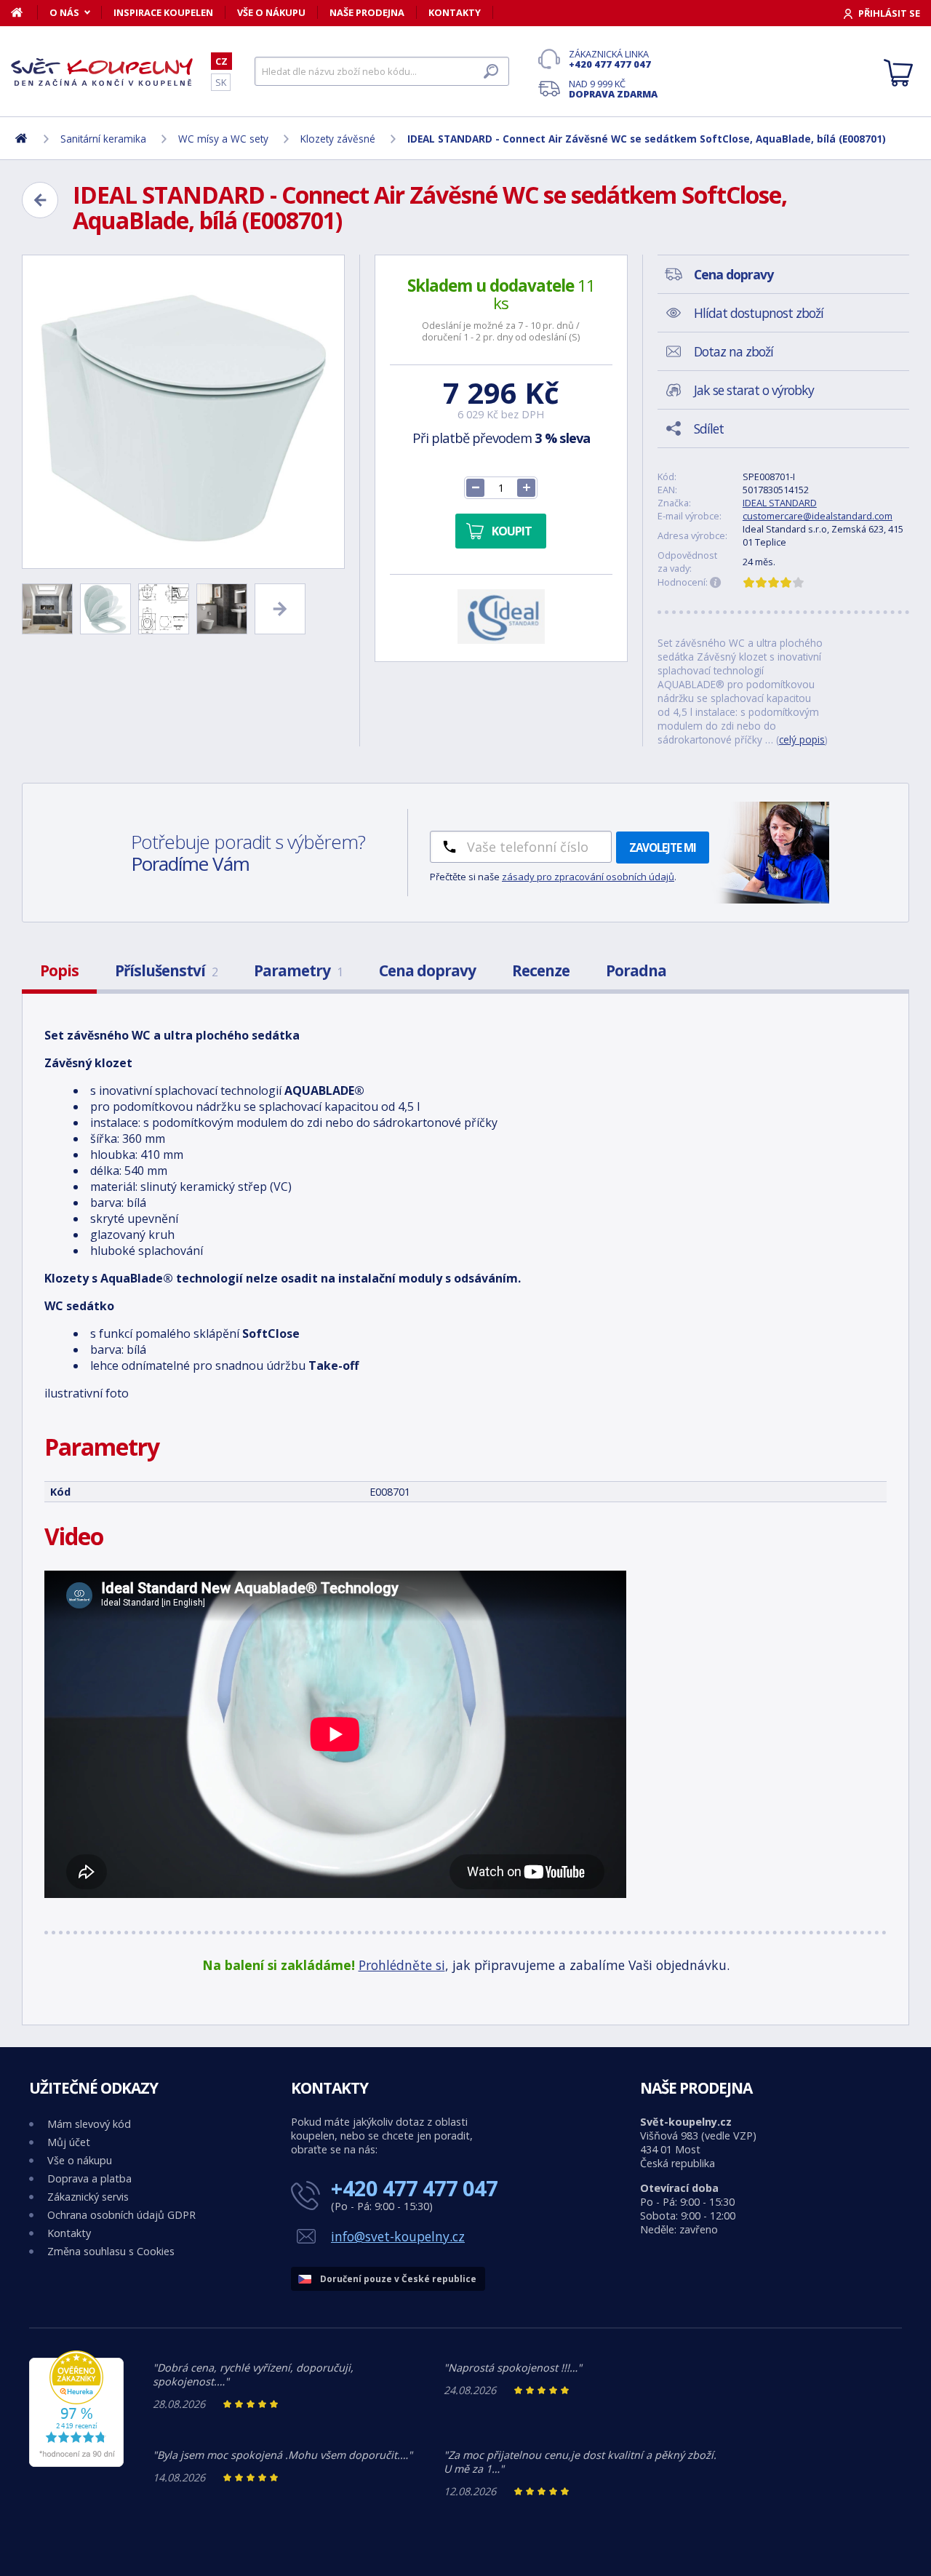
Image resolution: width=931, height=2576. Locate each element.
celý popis (802, 739)
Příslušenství (166, 970)
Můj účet (69, 2142)
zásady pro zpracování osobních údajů (588, 877)
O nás (64, 12)
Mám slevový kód (89, 2124)
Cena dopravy (427, 970)
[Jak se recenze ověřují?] (716, 583)
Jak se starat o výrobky (754, 390)
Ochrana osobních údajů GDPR (121, 2215)
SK (221, 82)
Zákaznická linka (610, 59)
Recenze (541, 970)
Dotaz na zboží (734, 351)
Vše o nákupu (271, 12)
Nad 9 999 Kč (613, 89)
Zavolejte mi (663, 848)
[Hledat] (491, 71)
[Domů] (24, 12)
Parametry (298, 970)
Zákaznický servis (88, 2197)
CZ (221, 61)
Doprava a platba (89, 2178)
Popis (59, 970)
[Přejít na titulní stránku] (102, 72)
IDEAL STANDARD (780, 503)
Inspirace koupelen (163, 12)
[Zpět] (40, 200)
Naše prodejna (367, 12)
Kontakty (455, 12)
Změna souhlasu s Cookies (111, 2251)
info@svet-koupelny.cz (398, 2236)
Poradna (636, 970)
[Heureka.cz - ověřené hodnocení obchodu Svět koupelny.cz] (76, 2463)
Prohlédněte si (402, 1965)
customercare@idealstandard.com (818, 516)
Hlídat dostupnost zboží (759, 313)
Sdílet (709, 428)
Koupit (512, 531)
